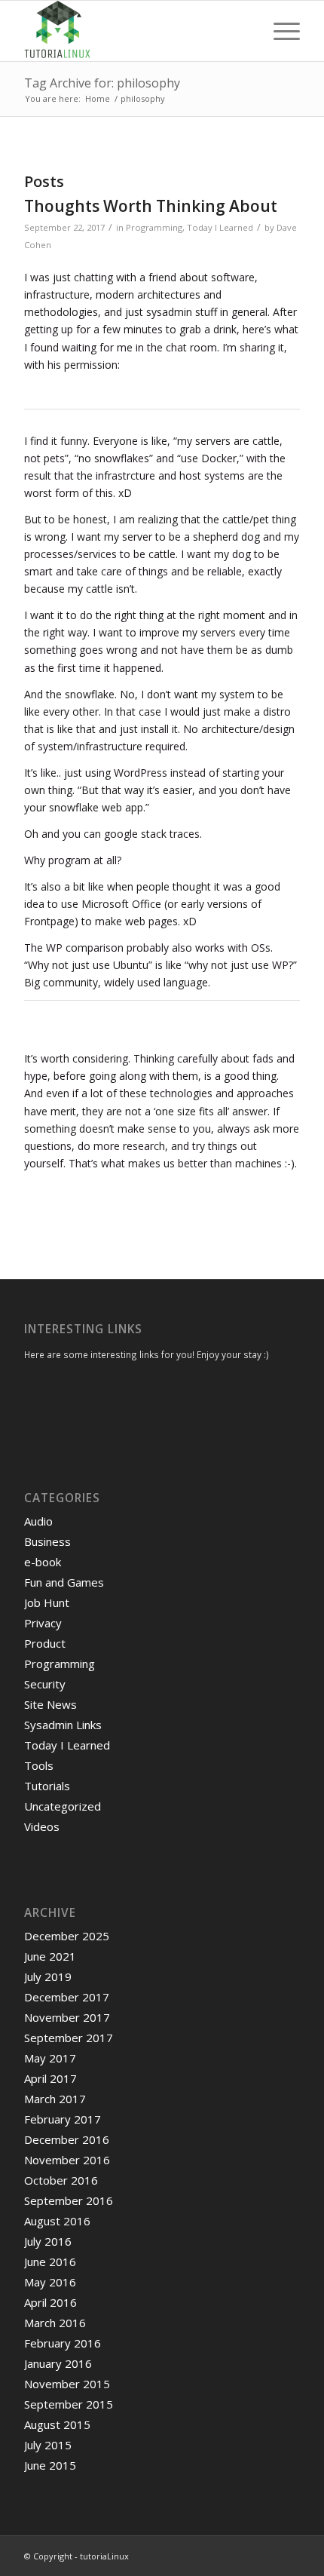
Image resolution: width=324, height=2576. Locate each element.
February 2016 (63, 2343)
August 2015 (57, 2424)
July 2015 (48, 2445)
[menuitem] (279, 31)
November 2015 (67, 2384)
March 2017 (55, 2099)
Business (47, 1541)
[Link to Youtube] (289, 2555)
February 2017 (63, 2119)
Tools (39, 1765)
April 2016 (50, 2302)
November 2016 (67, 2160)
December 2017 (67, 1997)
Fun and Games (64, 1582)
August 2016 (57, 2221)
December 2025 (67, 1936)
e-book (43, 1562)
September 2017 (69, 2038)
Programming (154, 227)
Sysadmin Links (63, 1725)
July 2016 (48, 2241)
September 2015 (69, 2404)
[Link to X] (221, 2555)
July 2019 (48, 1976)
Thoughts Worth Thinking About (151, 206)
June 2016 (50, 2262)
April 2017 (50, 2078)
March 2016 (55, 2323)
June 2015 (50, 2465)
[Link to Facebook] (243, 2555)
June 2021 (50, 1956)
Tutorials (47, 1786)
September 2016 (69, 2200)
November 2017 (67, 2017)
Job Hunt (47, 1602)
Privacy (43, 1623)
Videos (42, 1826)
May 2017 (50, 2058)
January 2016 (58, 2363)
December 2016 (67, 2139)
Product (45, 1643)
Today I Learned (220, 227)
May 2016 (50, 2282)
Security (45, 1684)
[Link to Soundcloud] (266, 2555)
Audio (38, 1521)
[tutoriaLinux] (134, 31)
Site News (50, 1704)
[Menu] (279, 31)
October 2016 (61, 2180)
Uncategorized (63, 1806)
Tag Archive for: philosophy (102, 83)
